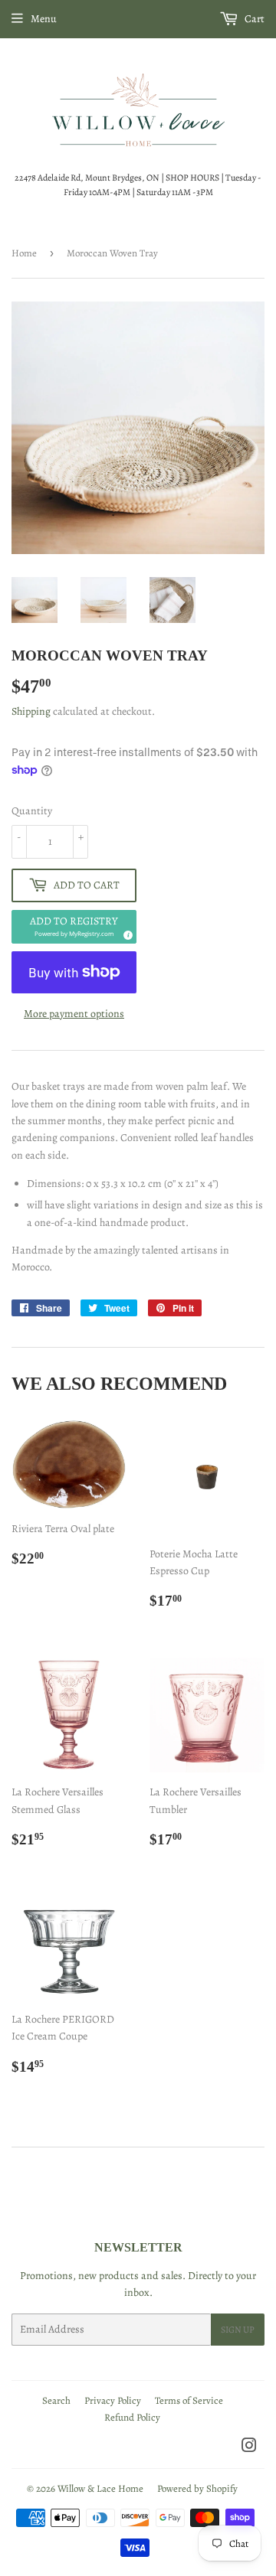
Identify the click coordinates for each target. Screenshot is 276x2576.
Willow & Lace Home (100, 2488)
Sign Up (238, 2330)
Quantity (32, 811)
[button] (74, 927)
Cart (253, 19)
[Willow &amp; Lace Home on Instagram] (249, 2448)
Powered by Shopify (197, 2488)
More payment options (74, 1014)
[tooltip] (126, 933)
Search (56, 2400)
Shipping (31, 711)
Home (24, 253)
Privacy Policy (113, 2400)
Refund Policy (132, 2417)
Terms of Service (189, 2400)
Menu (44, 19)
